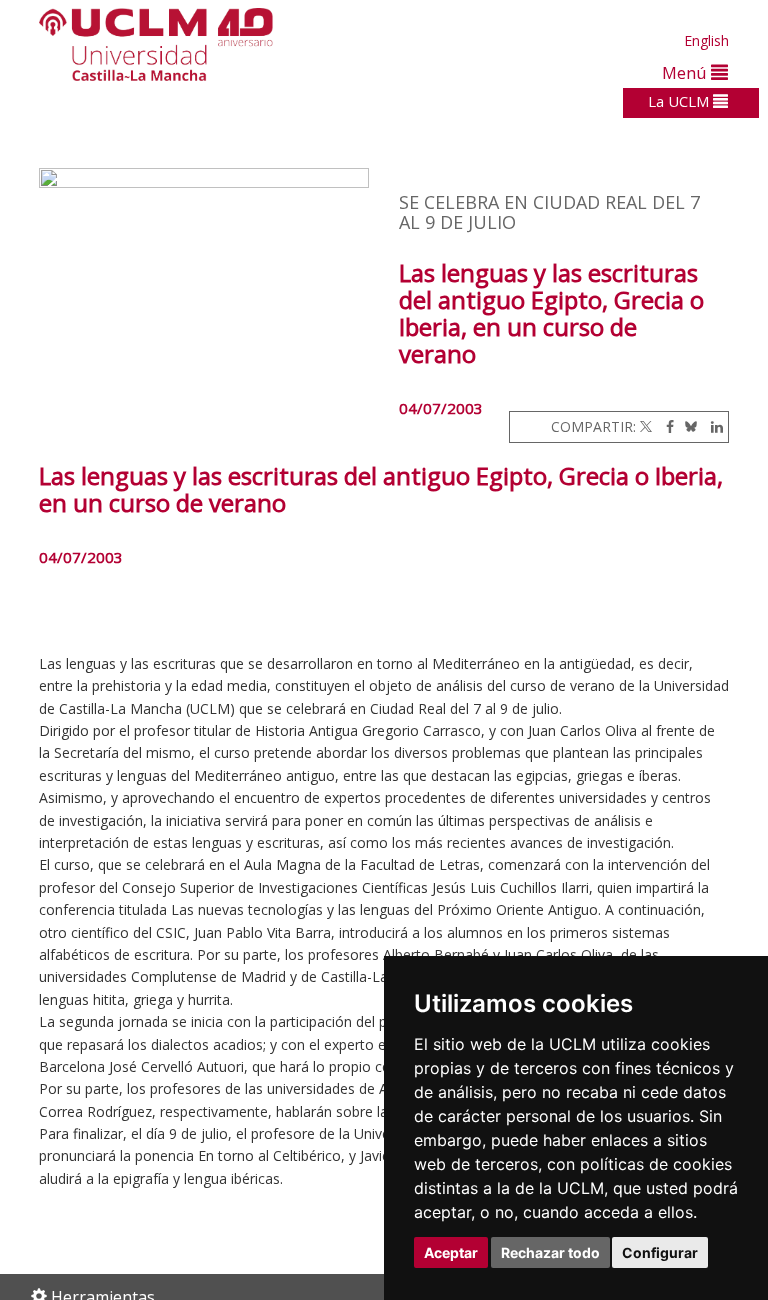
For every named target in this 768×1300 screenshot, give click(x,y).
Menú (686, 72)
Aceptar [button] (451, 1252)
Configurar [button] (660, 1252)
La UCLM (680, 101)
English (706, 40)
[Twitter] (646, 426)
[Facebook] (665, 426)
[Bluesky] (687, 426)
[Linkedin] (712, 426)
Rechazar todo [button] (550, 1252)
